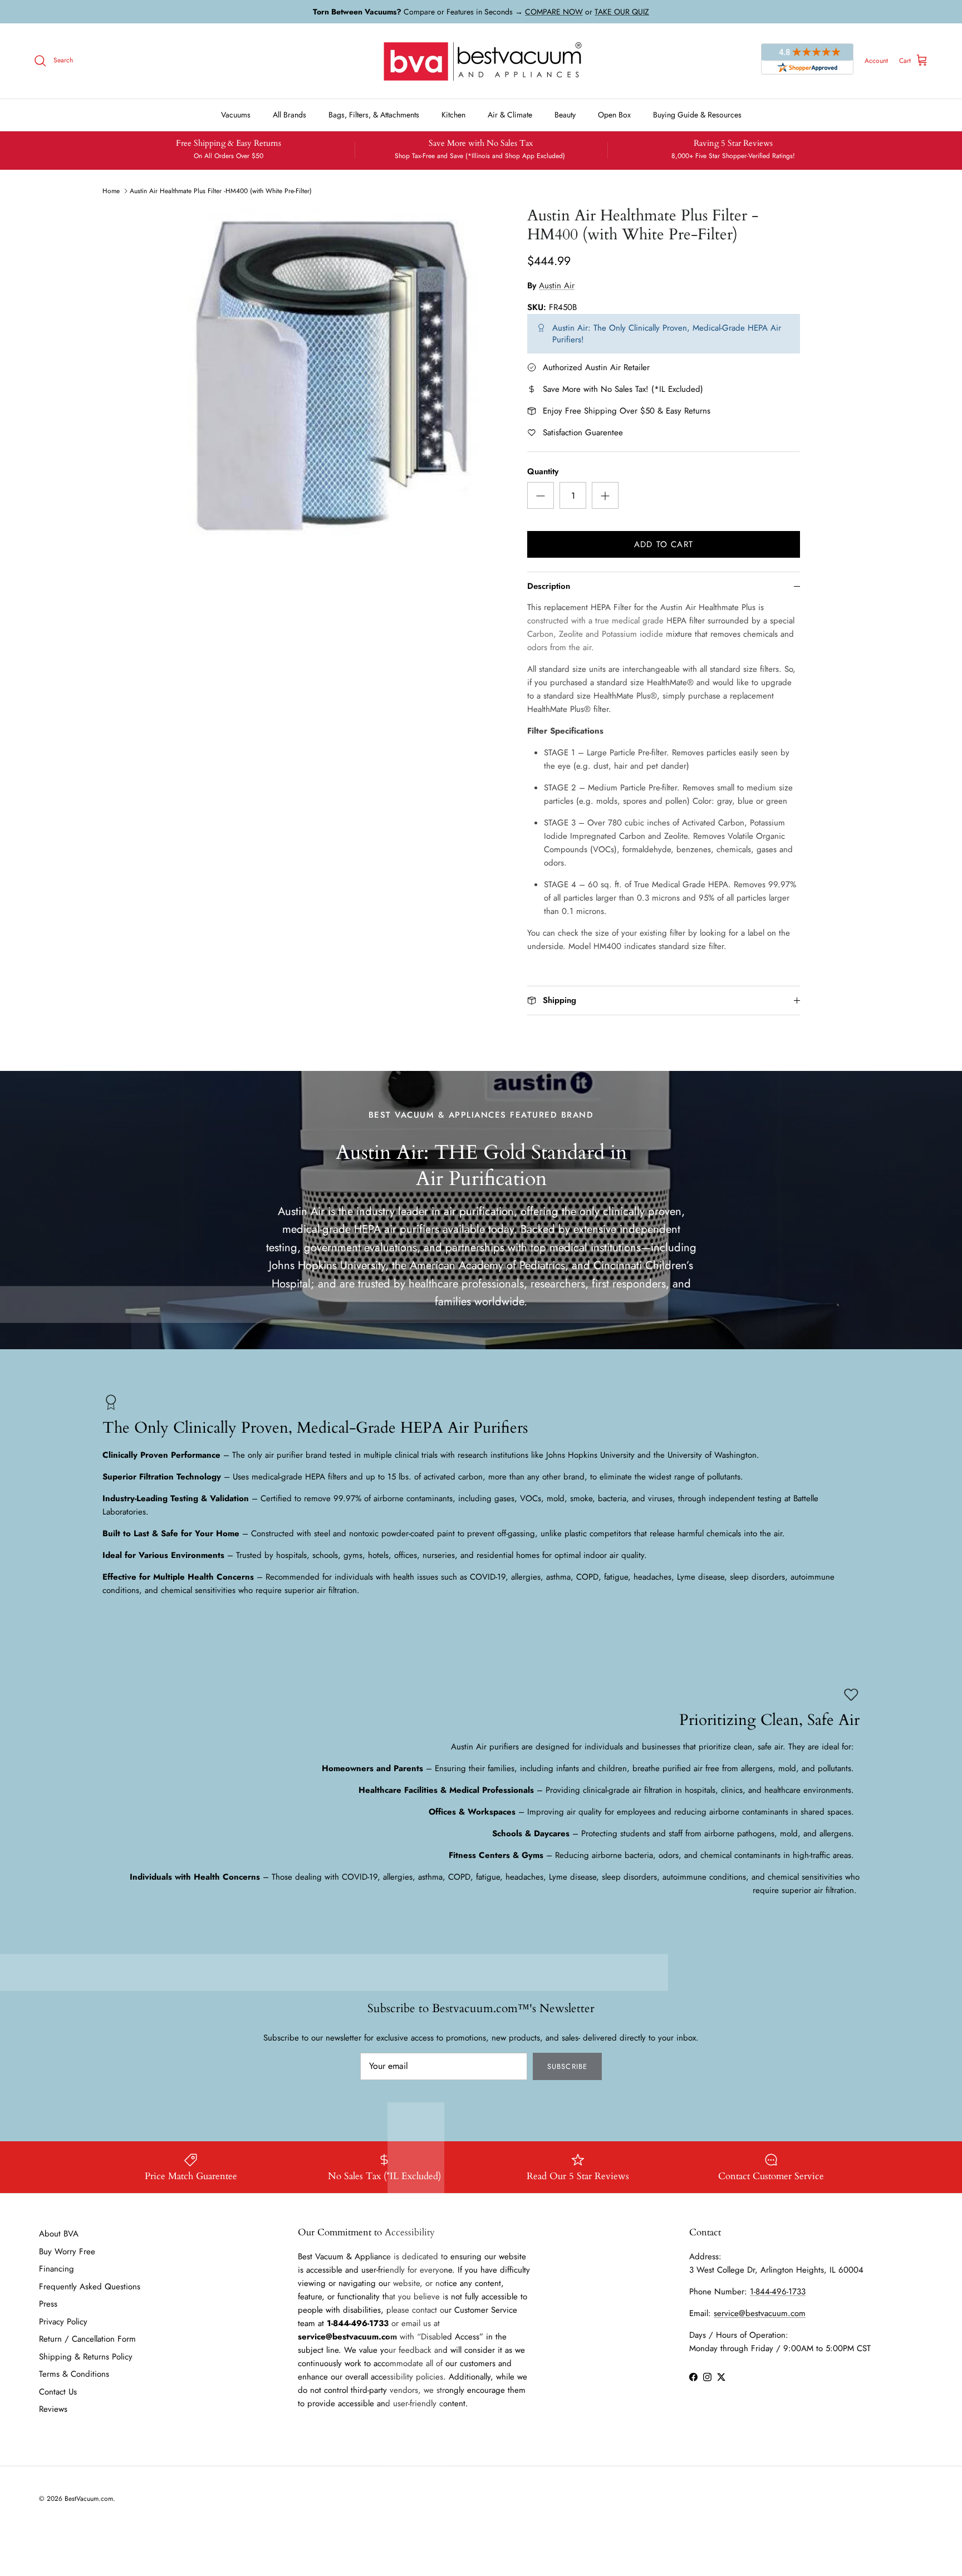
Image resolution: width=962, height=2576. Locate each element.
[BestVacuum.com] (481, 61)
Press (48, 2304)
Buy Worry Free (67, 2251)
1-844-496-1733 (778, 2292)
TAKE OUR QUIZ (622, 12)
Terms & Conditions (74, 2374)
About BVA (59, 2234)
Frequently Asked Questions (90, 2287)
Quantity (543, 472)
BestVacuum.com (89, 2499)
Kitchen (453, 115)
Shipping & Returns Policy (86, 2357)
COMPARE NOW (554, 12)
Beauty (565, 115)
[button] (541, 495)
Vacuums (236, 115)
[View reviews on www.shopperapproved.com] (807, 61)
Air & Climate (510, 115)
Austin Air (557, 286)
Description (549, 586)
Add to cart (664, 544)
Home (111, 191)
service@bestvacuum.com (760, 2313)
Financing (57, 2269)
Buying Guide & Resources (697, 115)
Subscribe (567, 2066)
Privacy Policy (63, 2322)
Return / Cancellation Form (87, 2339)
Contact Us (58, 2392)
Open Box (614, 115)
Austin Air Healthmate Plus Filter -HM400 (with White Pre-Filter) (221, 191)
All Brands (289, 115)
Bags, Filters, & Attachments (374, 115)
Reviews (53, 2409)
